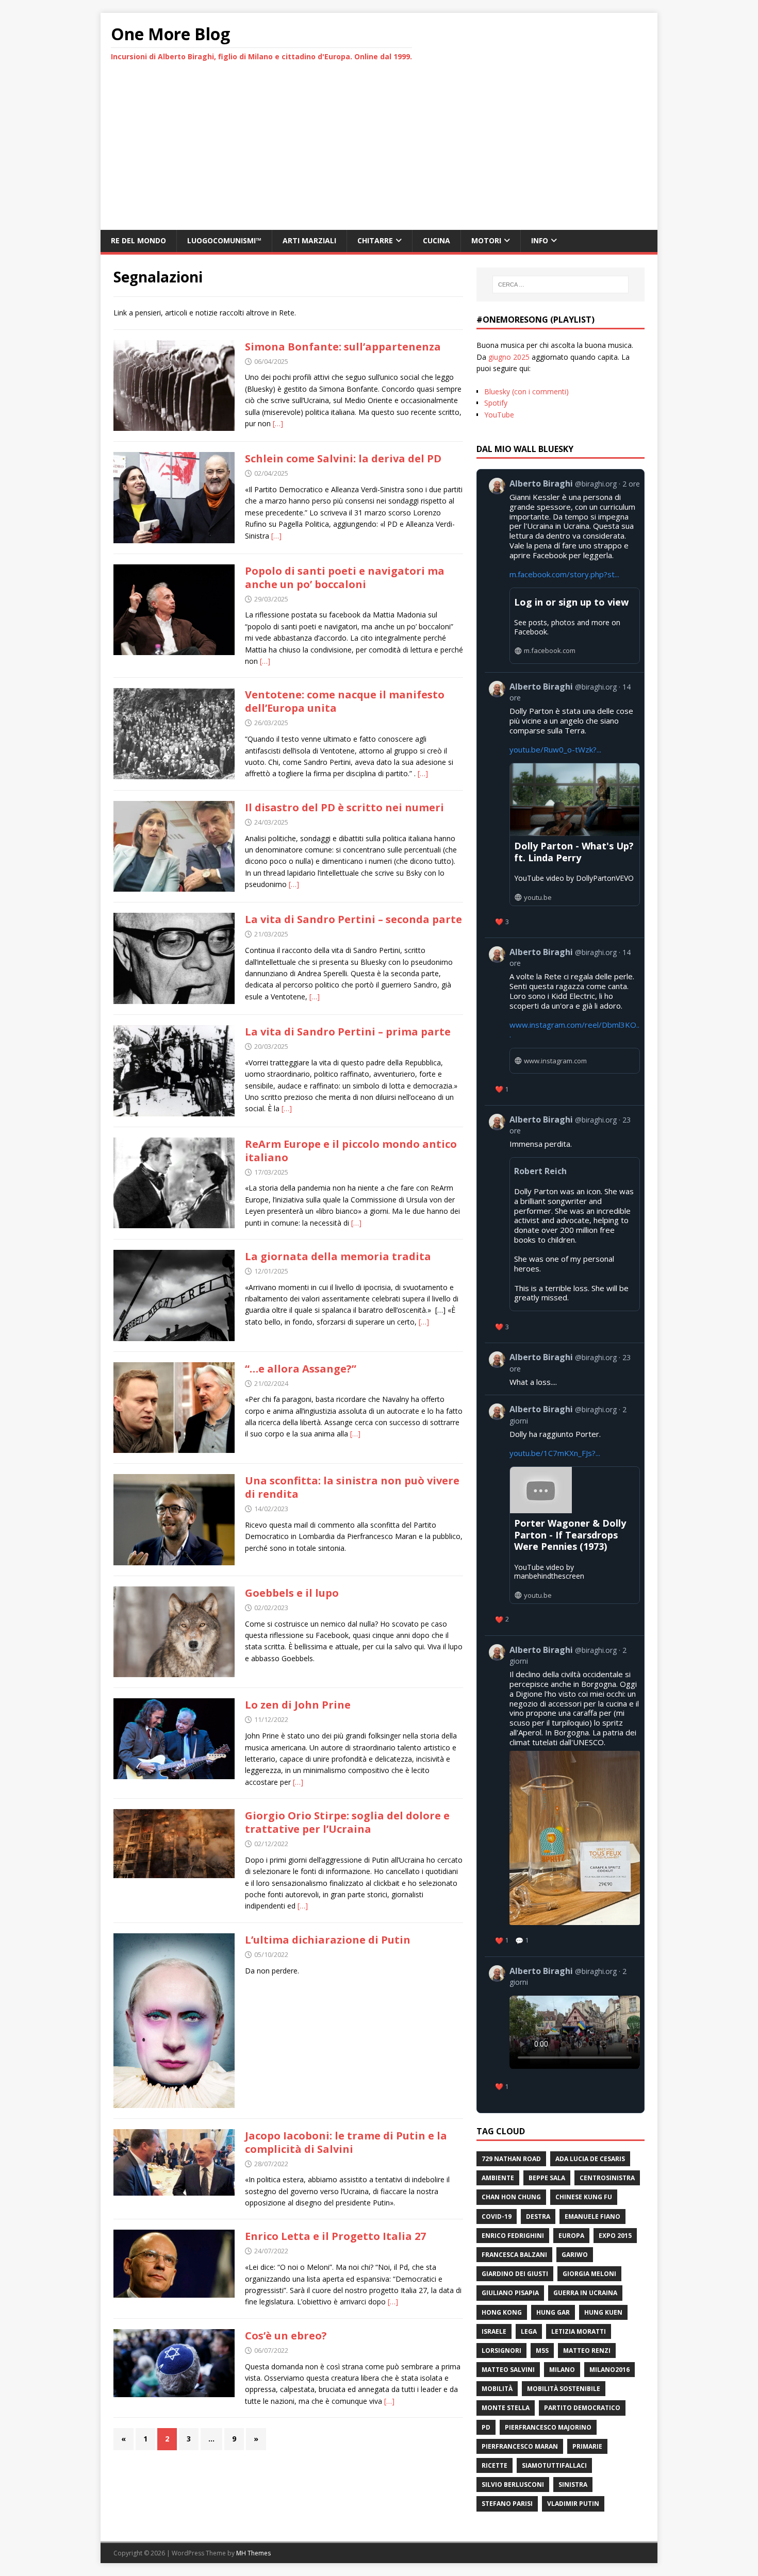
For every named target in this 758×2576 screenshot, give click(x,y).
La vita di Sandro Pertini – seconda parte (353, 919)
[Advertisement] (379, 153)
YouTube (499, 415)
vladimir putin (573, 2504)
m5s (542, 2351)
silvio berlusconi (513, 2485)
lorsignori (501, 2351)
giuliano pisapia (510, 2293)
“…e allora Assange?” (301, 1369)
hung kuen (603, 2312)
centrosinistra (607, 2178)
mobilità (497, 2389)
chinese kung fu (584, 2197)
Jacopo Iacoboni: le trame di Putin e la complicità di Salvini (346, 2142)
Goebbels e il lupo (292, 1593)
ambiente (498, 2178)
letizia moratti (579, 2331)
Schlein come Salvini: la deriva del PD (343, 458)
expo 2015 (615, 2236)
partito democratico (582, 2408)
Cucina (436, 240)
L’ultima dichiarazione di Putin (328, 1940)
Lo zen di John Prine (298, 1705)
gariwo (575, 2255)
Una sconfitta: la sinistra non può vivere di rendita (352, 1487)
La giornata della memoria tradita (338, 1256)
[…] (278, 423)
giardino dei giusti (515, 2274)
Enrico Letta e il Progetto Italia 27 (335, 2236)
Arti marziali (309, 240)
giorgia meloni (589, 2274)
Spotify (496, 403)
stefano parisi (507, 2504)
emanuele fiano (592, 2217)
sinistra (573, 2485)
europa (571, 2236)
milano (562, 2370)
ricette (495, 2465)
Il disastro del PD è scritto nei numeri (344, 807)
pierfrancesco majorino (548, 2427)
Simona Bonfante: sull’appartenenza (343, 347)
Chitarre (375, 240)
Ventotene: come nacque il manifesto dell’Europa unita (345, 701)
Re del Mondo (138, 240)
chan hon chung (511, 2197)
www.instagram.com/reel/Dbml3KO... (574, 1030)
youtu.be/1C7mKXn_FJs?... (555, 1453)
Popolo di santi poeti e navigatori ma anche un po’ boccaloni (345, 578)
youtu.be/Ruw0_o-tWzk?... (555, 749)
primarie (587, 2446)
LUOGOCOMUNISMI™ (224, 240)
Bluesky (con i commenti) (526, 391)
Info (540, 240)
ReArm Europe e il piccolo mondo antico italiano (351, 1151)
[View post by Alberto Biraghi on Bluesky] (564, 2030)
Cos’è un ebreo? (286, 2336)
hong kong (502, 2312)
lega (529, 2331)
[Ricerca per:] (561, 285)
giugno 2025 (509, 357)
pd (486, 2427)
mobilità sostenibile (564, 2389)
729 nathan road (511, 2159)
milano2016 (609, 2370)
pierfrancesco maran (520, 2446)
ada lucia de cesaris (590, 2159)
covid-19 (497, 2217)
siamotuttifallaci (554, 2465)
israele (494, 2331)
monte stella (506, 2408)
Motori (486, 240)
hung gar (553, 2312)
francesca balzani (514, 2255)
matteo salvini (508, 2370)
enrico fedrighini (513, 2236)
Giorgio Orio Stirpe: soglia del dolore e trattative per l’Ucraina (347, 1822)
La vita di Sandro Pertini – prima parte (348, 1032)
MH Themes (253, 2553)
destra (538, 2217)
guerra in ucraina (585, 2293)
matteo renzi (587, 2351)
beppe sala (547, 2178)
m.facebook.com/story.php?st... (564, 574)
